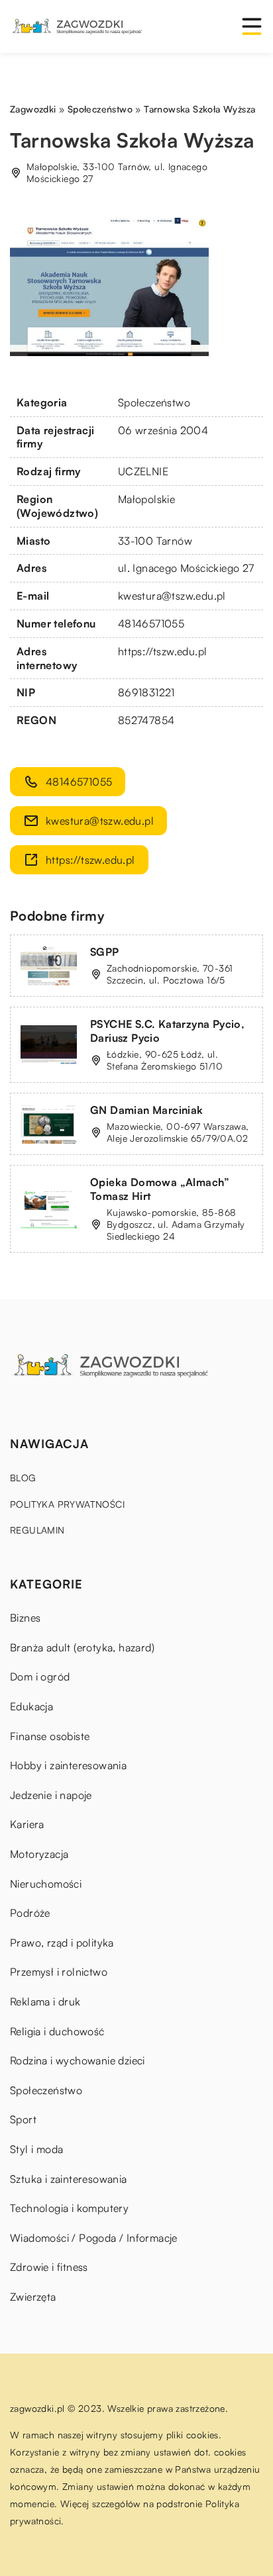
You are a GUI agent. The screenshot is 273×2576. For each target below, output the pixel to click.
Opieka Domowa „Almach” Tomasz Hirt (160, 1189)
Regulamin (37, 1530)
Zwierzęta (33, 2297)
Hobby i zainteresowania (68, 1765)
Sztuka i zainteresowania (69, 2179)
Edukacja (31, 1706)
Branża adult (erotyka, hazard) (82, 1647)
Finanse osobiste (50, 1736)
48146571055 (151, 623)
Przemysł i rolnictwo (59, 1972)
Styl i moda (36, 2149)
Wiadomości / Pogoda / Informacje (94, 2238)
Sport (23, 2119)
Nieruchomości (46, 1884)
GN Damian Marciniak (147, 1110)
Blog (23, 1478)
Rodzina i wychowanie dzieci (78, 2060)
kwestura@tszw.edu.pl (172, 596)
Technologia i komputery (69, 2208)
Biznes (25, 1618)
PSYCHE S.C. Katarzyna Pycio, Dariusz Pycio (167, 1031)
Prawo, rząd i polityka (62, 1943)
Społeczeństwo (154, 402)
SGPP (105, 952)
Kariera (27, 1824)
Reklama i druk (45, 2001)
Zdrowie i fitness (49, 2267)
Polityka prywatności (67, 1504)
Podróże (30, 1913)
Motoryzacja (39, 1854)
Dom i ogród (40, 1677)
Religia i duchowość (57, 2031)
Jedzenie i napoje (51, 1795)
